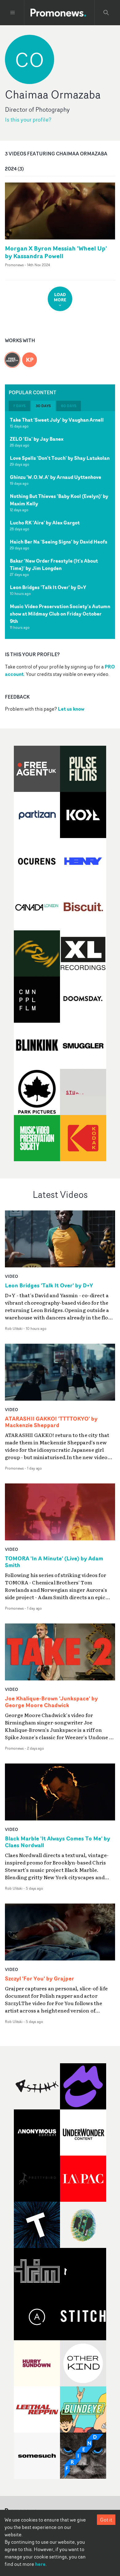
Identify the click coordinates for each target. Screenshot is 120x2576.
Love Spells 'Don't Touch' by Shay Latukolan (60, 458)
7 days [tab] (19, 406)
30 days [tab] (43, 406)
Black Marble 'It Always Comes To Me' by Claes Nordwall (58, 1842)
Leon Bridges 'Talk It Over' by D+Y (48, 587)
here (40, 2564)
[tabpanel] (60, 525)
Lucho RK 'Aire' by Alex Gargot (45, 523)
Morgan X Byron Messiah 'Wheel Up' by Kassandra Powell (56, 252)
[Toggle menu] (13, 13)
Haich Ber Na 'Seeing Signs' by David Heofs (59, 542)
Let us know (71, 709)
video (12, 1276)
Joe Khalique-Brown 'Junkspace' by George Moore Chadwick (51, 1702)
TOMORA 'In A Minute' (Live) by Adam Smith (54, 1562)
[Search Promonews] (106, 13)
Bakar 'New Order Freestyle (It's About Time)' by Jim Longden (54, 564)
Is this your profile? (28, 120)
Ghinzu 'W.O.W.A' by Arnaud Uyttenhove (56, 477)
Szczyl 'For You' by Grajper (40, 1979)
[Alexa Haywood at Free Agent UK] (12, 356)
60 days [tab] (69, 406)
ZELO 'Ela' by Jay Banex (37, 439)
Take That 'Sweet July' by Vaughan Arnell (57, 420)
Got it (106, 2520)
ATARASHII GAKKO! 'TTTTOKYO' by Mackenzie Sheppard (51, 1422)
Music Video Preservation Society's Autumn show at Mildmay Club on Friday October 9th (60, 614)
